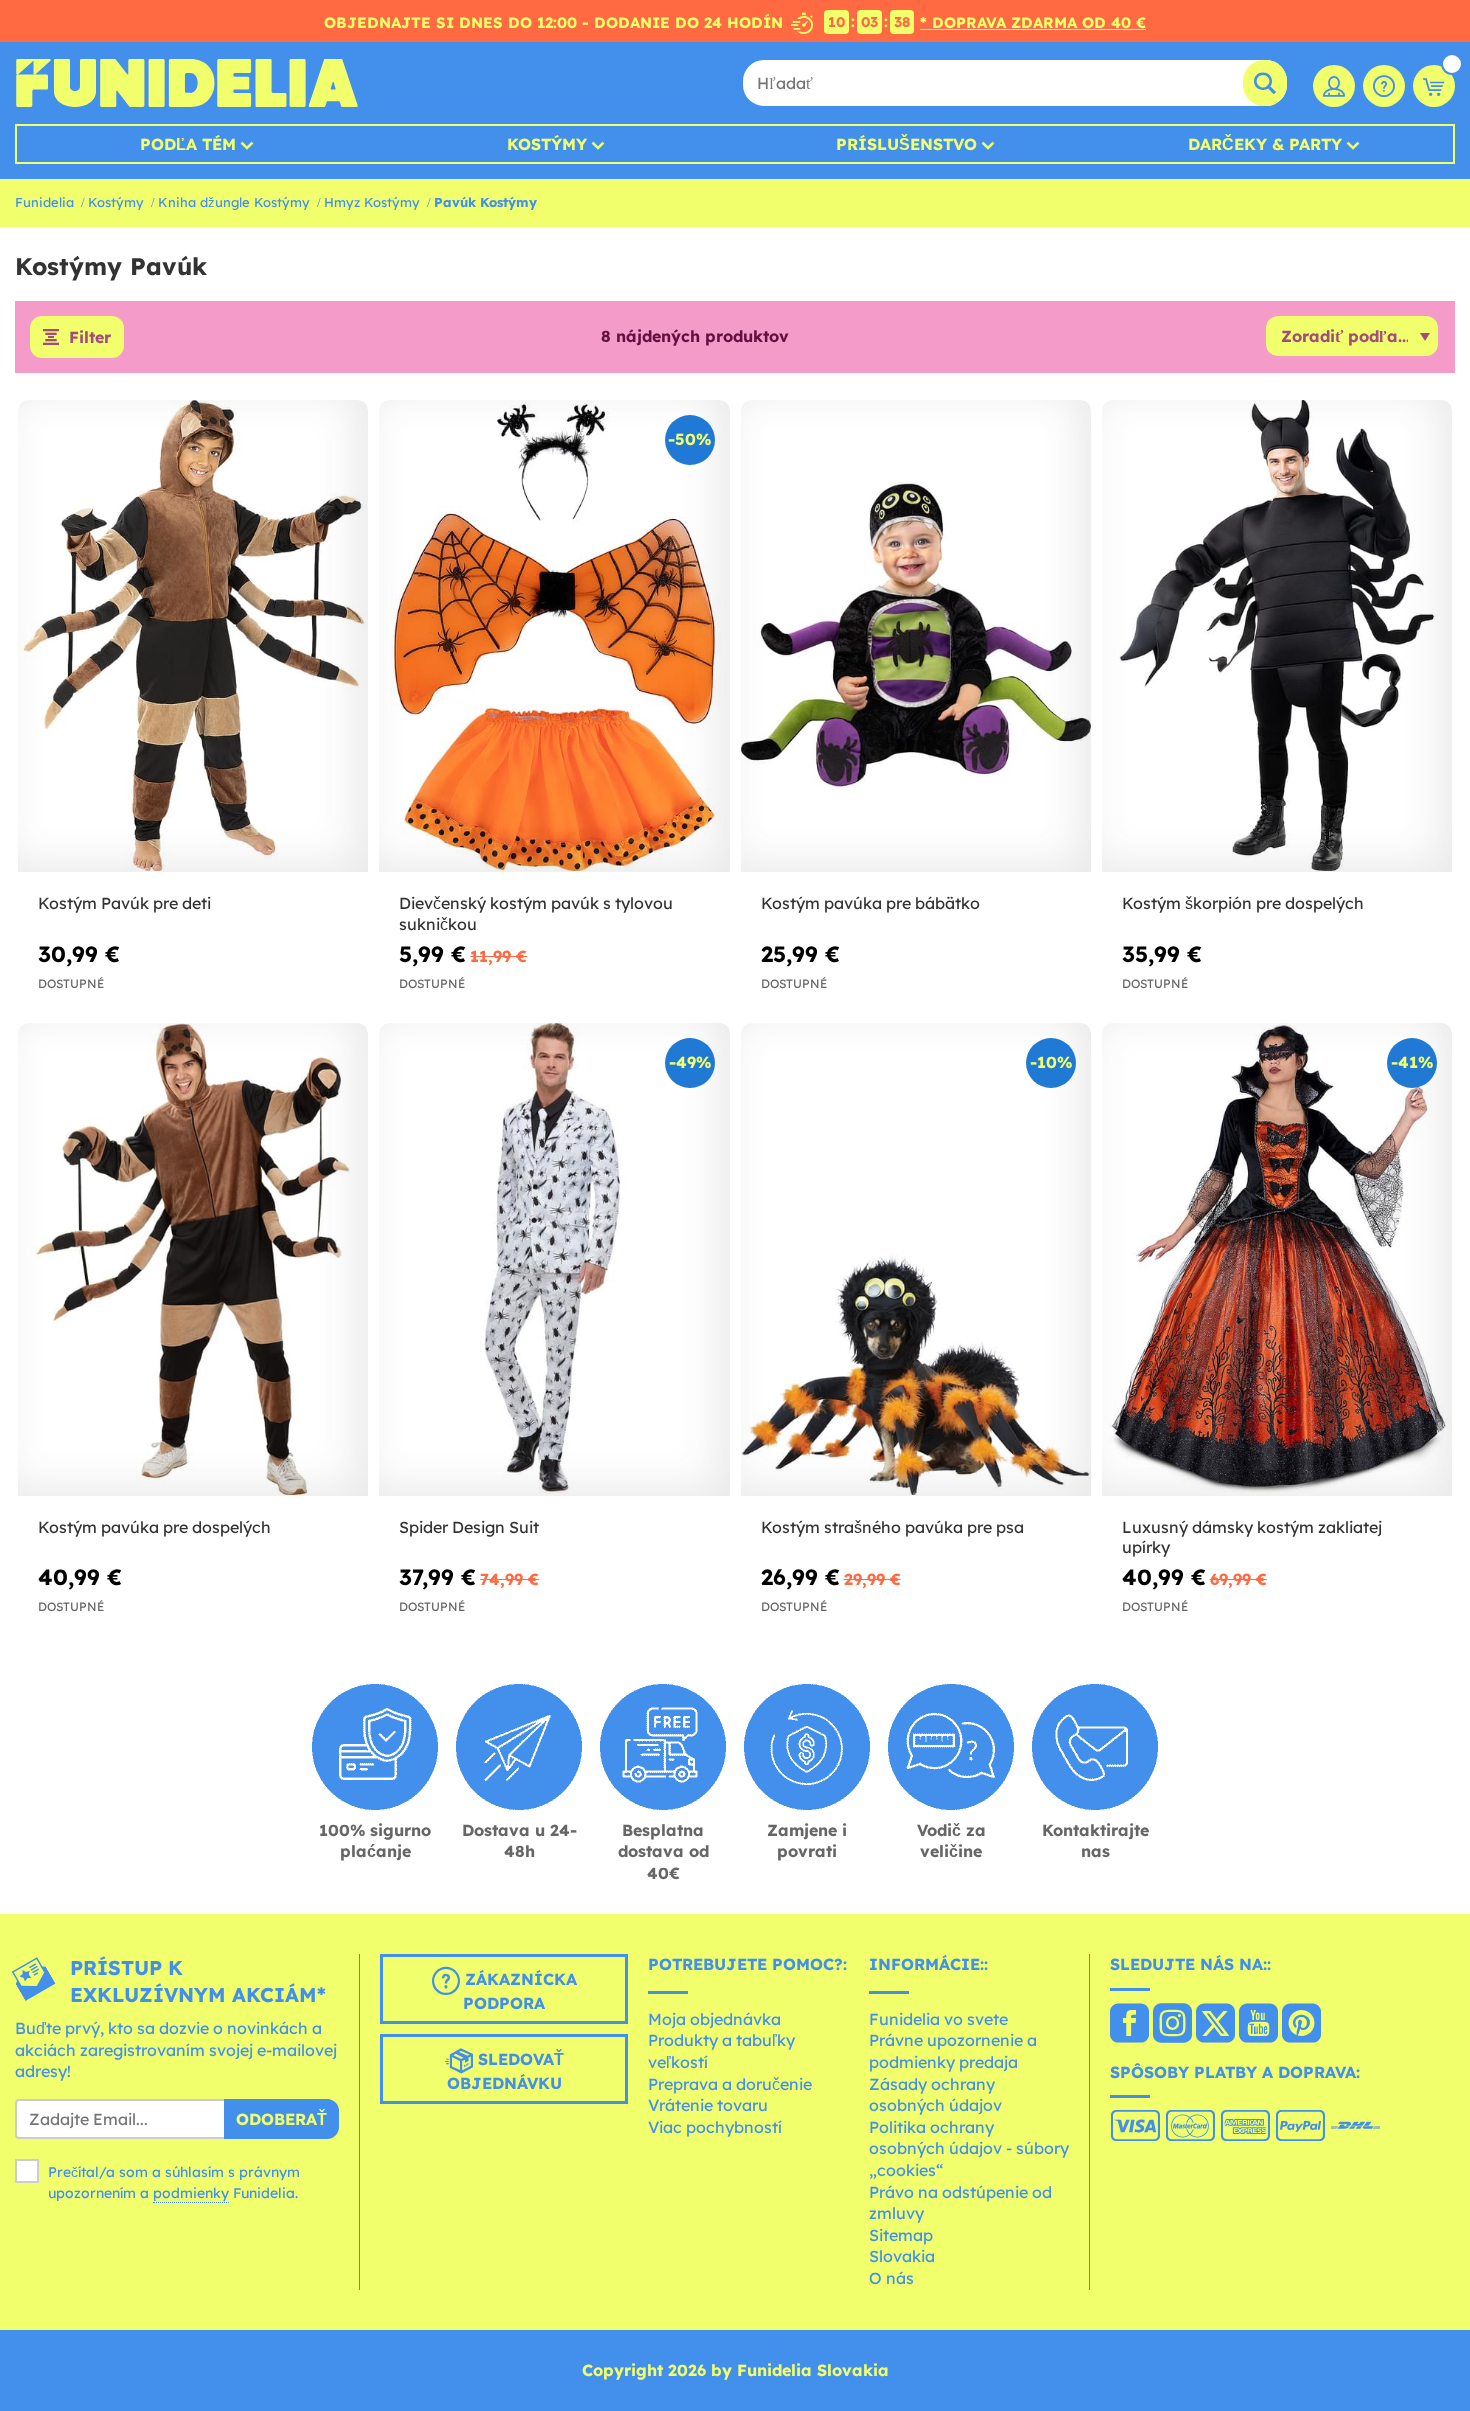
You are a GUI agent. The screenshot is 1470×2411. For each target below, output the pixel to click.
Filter (90, 337)
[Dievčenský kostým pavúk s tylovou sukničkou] (554, 637)
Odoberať (281, 2119)
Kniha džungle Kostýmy (234, 202)
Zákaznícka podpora (518, 1992)
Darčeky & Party (1265, 144)
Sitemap (901, 2235)
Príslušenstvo (906, 144)
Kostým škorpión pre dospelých (1243, 903)
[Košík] (1434, 86)
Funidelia (44, 202)
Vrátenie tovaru (708, 2105)
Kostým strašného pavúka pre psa (892, 1527)
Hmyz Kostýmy (372, 202)
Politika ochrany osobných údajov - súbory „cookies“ (969, 2148)
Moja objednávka (714, 2019)
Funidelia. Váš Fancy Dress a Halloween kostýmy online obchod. (186, 83)
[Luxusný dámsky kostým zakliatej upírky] (1277, 1260)
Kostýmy (547, 144)
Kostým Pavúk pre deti (124, 903)
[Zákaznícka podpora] (1384, 86)
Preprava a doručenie (730, 2084)
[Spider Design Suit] (554, 1260)
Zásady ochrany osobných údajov (935, 2095)
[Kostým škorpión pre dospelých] (1277, 637)
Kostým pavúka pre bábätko (870, 903)
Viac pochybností (715, 2127)
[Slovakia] (1129, 2025)
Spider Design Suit (469, 1527)
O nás (891, 2278)
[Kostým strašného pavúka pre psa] (916, 1260)
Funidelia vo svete (938, 2019)
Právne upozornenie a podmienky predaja (953, 2051)
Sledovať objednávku (505, 2072)
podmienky (191, 2193)
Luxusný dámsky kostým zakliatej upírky (1252, 1537)
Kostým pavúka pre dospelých (154, 1527)
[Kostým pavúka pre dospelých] (193, 1260)
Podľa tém (188, 144)
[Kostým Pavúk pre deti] (193, 637)
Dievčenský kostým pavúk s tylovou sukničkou (536, 913)
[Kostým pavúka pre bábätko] (916, 637)
